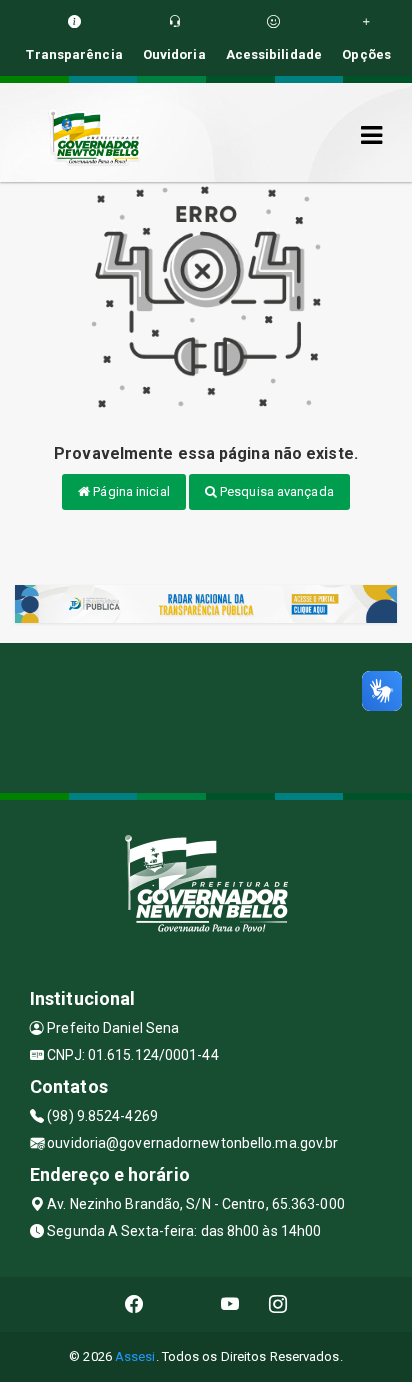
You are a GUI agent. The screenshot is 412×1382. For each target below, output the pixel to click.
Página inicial (130, 491)
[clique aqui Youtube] (230, 1304)
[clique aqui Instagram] (278, 1304)
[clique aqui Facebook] (134, 1304)
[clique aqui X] (182, 1304)
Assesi (135, 1356)
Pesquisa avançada (275, 491)
